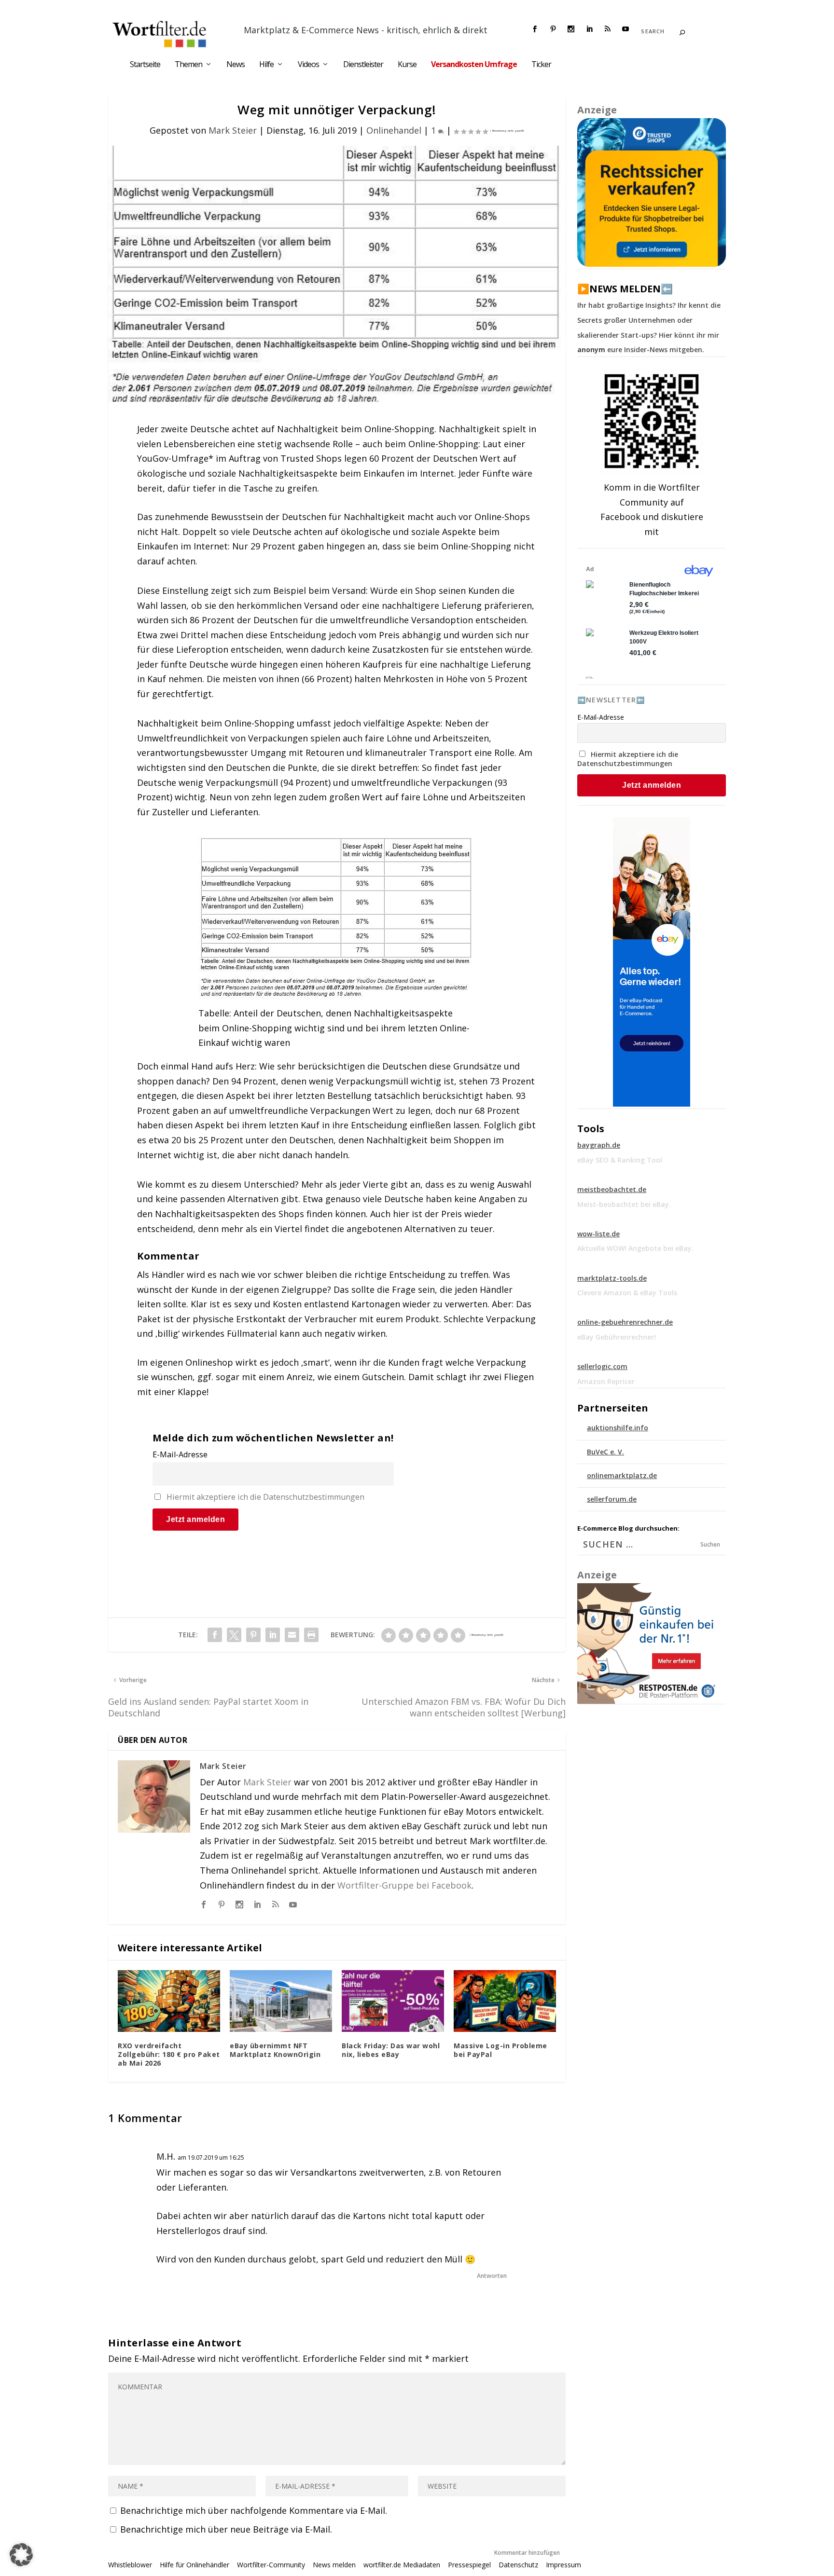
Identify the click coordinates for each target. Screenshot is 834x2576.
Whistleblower (130, 2565)
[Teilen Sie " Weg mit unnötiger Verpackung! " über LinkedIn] (273, 1635)
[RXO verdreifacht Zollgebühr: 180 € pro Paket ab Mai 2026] (169, 2001)
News (236, 65)
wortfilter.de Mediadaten (402, 2565)
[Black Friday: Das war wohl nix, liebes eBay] (393, 2001)
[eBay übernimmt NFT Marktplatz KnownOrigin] (281, 2001)
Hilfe (266, 65)
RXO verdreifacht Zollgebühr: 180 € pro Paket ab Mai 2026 (169, 2054)
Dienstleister (363, 65)
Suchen (710, 1544)
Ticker (541, 65)
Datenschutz (518, 2565)
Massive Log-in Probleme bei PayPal (500, 2050)
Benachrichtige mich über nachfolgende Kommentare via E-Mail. (254, 2510)
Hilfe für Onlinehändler (195, 2565)
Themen (188, 65)
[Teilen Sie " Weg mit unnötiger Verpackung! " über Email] (292, 1635)
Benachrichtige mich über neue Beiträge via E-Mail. (226, 2529)
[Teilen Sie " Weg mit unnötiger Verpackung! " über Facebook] (215, 1635)
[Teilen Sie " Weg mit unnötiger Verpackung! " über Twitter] (234, 1635)
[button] (21, 2555)
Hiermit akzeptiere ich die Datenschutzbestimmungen (265, 1497)
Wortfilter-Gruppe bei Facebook (404, 1885)
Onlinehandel (394, 130)
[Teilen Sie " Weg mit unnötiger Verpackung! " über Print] (311, 1635)
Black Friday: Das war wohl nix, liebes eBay (391, 2050)
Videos (308, 65)
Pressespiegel (469, 2565)
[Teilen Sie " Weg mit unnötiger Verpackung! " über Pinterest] (253, 1635)
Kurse (407, 65)
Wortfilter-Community (271, 2565)
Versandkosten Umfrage (474, 65)
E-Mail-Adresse (180, 1454)
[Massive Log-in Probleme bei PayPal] (505, 2001)
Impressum (563, 2565)
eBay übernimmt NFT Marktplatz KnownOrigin (275, 2050)
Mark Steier (233, 130)
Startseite (145, 65)
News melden (334, 2565)
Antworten (492, 2276)
